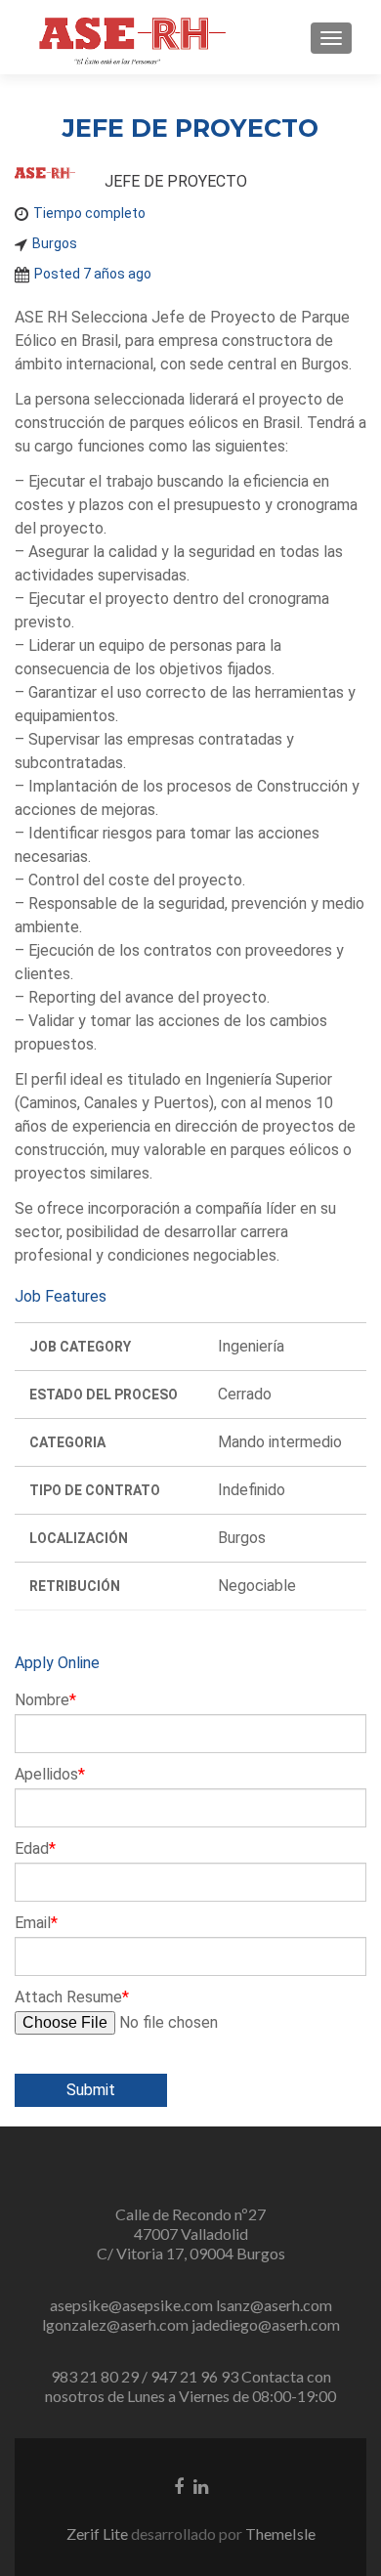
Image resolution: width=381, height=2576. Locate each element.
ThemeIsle (280, 2533)
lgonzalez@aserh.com (115, 2324)
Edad (35, 1849)
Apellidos (50, 1775)
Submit (91, 2090)
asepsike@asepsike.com (131, 2305)
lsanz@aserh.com (274, 2305)
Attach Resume (72, 1997)
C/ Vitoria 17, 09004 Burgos (191, 2253)
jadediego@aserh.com (266, 2324)
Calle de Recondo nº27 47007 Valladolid (190, 2224)
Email (36, 1923)
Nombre (45, 1700)
